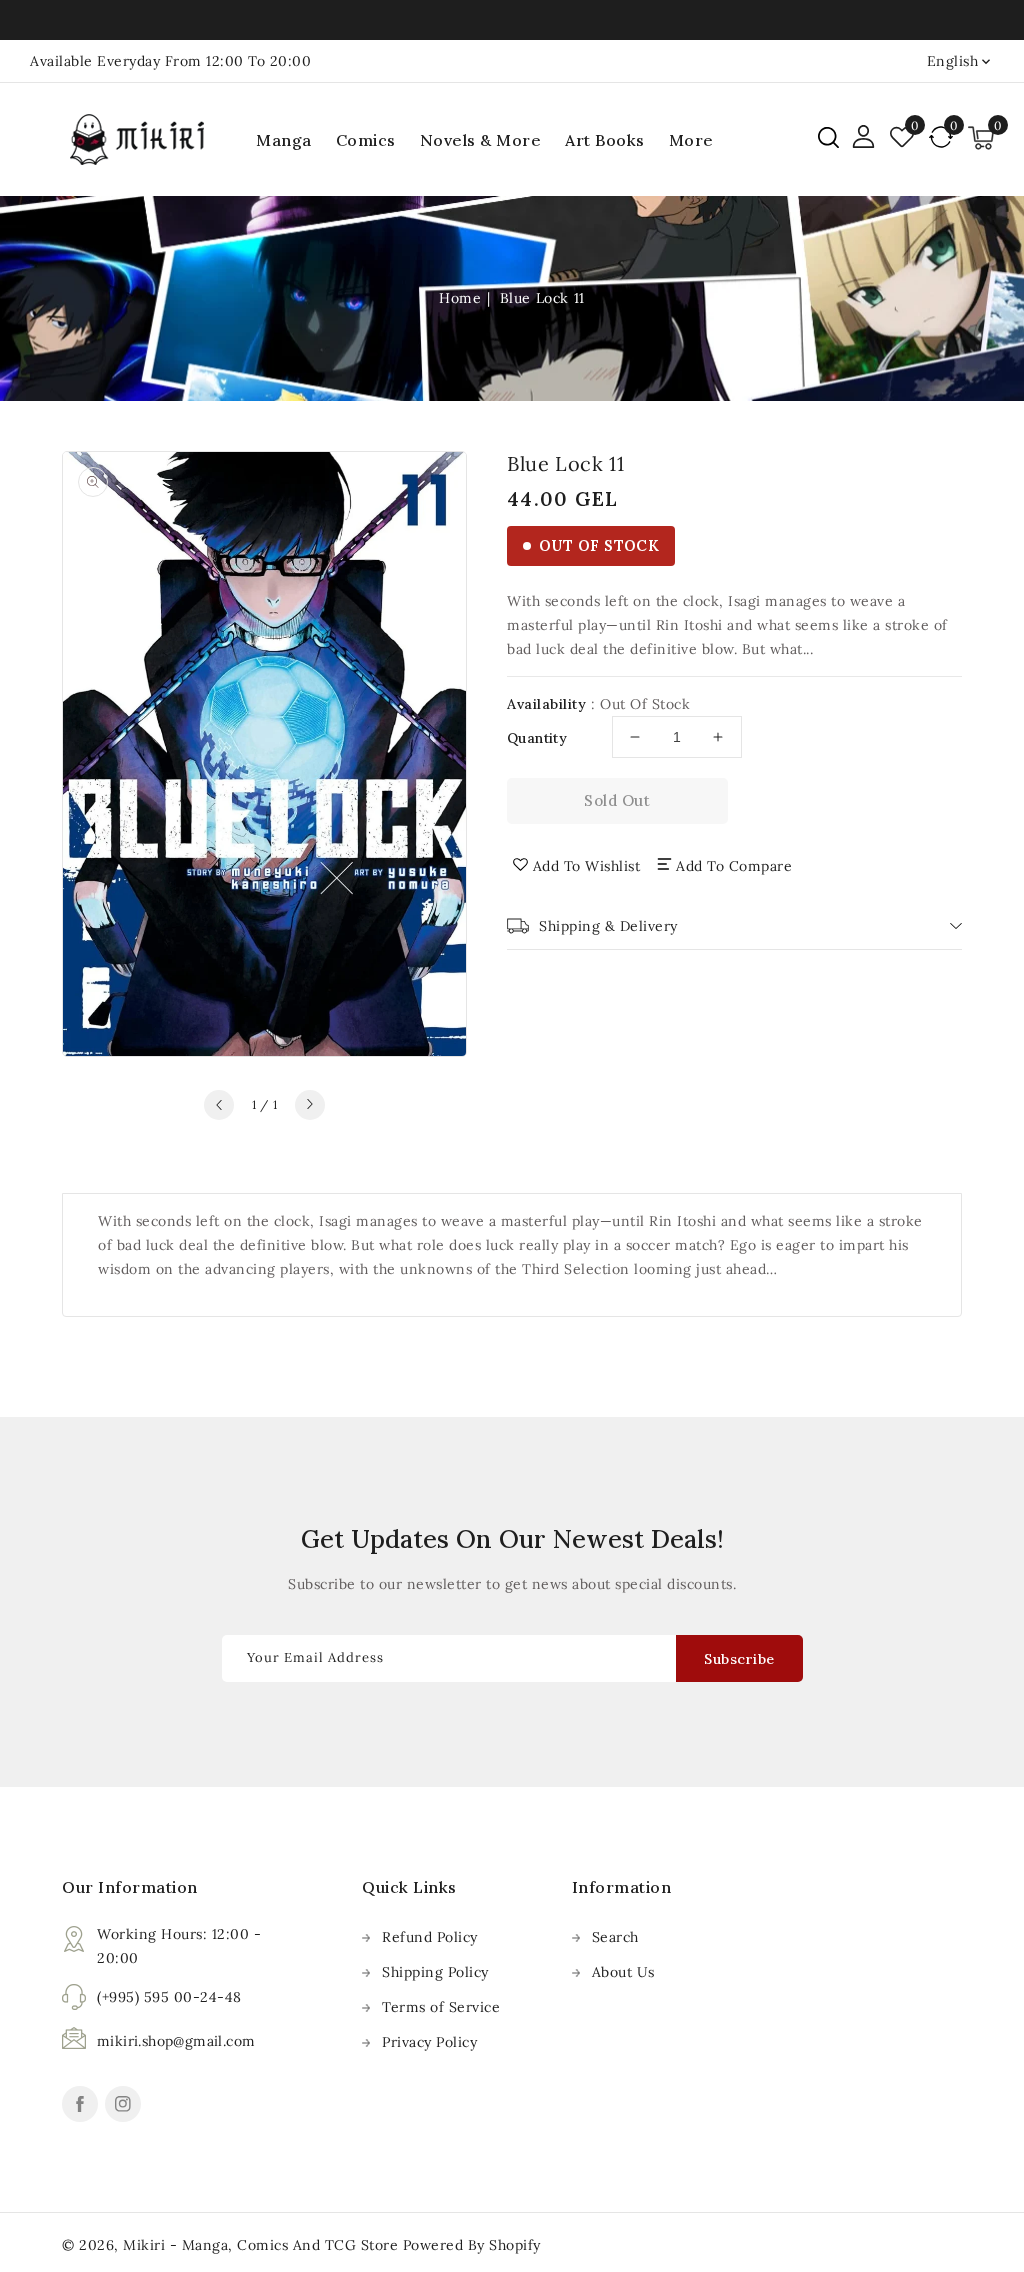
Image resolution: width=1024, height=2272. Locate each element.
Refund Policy (430, 1937)
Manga (284, 140)
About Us (623, 1972)
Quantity (537, 738)
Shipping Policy (435, 1972)
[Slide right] (310, 1105)
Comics (366, 140)
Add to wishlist (587, 866)
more (691, 140)
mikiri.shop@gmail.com (176, 2041)
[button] (828, 137)
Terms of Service (441, 2007)
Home (460, 298)
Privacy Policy (429, 2042)
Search (615, 1937)
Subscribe (739, 1659)
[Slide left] (219, 1105)
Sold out (617, 800)
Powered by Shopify (472, 2245)
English (953, 61)
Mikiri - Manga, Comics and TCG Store (263, 2245)
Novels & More (481, 140)
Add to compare (734, 866)
